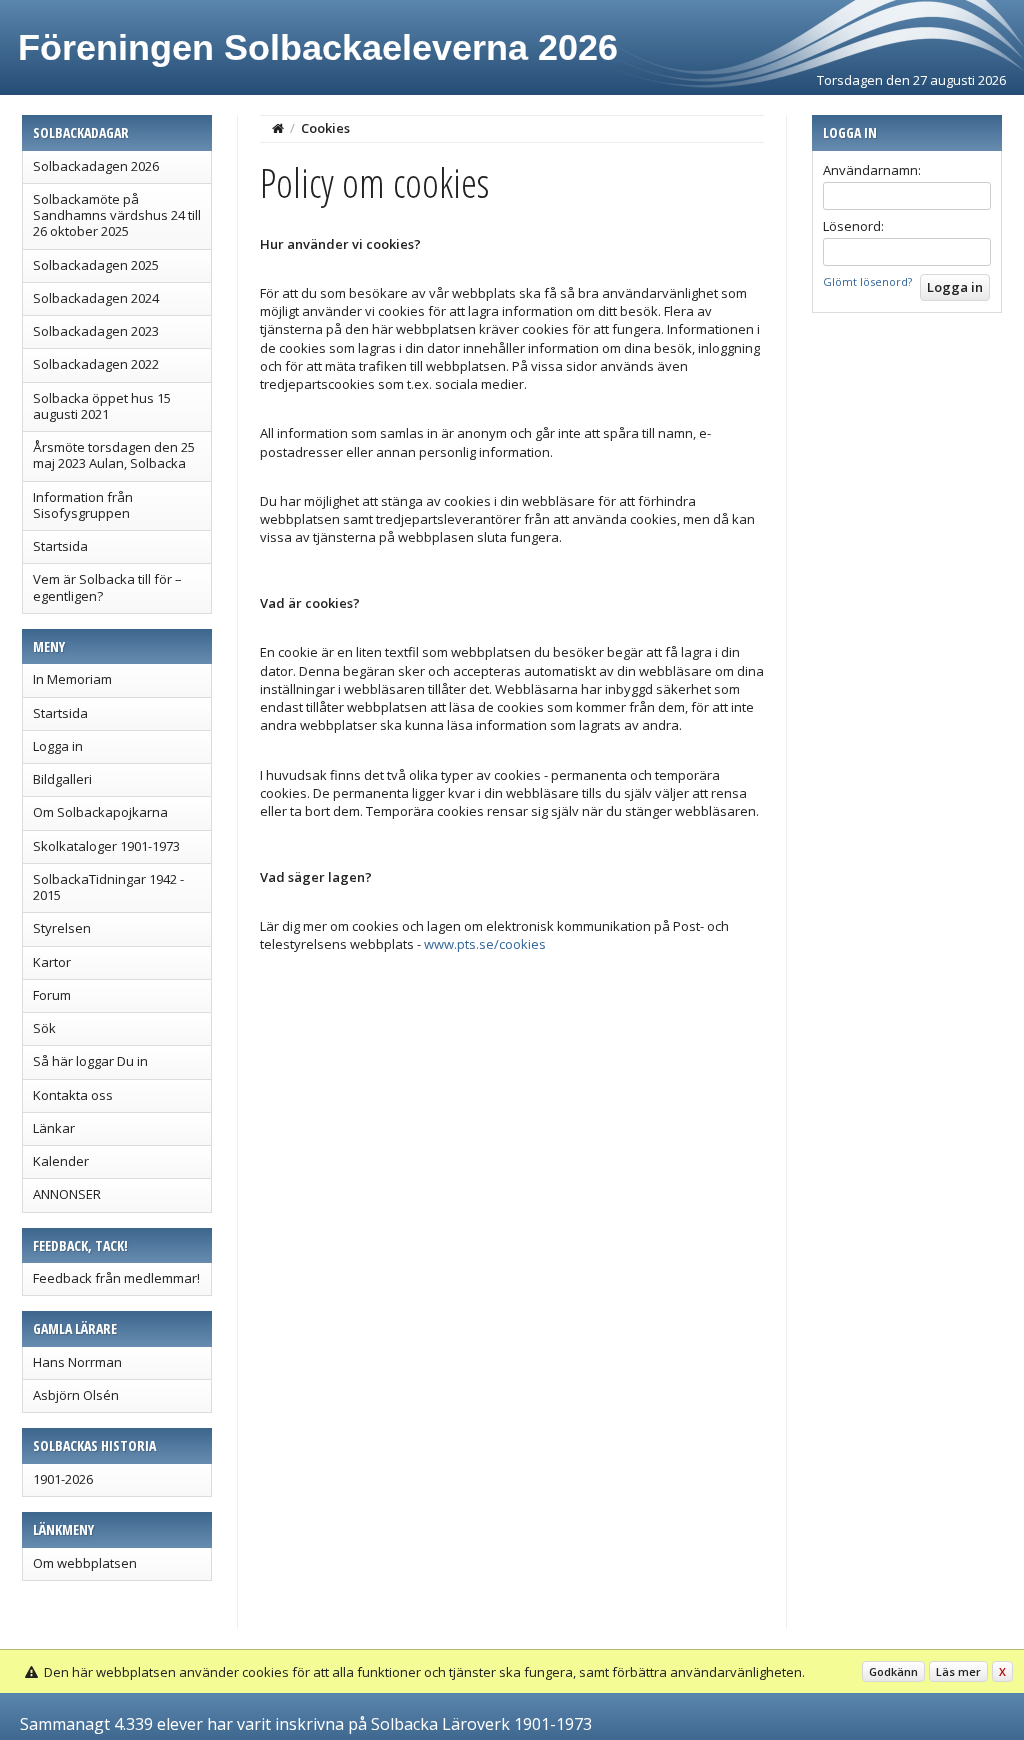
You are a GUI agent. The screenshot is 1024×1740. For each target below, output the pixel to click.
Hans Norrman (77, 1362)
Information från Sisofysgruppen (83, 505)
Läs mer (958, 1671)
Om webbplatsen (85, 1563)
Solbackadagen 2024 (96, 298)
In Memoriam (72, 679)
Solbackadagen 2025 (96, 265)
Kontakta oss (73, 1095)
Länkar (54, 1128)
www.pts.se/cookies (485, 944)
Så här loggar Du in (90, 1061)
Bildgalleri (62, 779)
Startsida (60, 546)
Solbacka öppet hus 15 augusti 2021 (102, 406)
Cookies (325, 128)
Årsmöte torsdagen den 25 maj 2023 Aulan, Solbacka (114, 455)
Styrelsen (62, 928)
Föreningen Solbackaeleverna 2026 (318, 47)
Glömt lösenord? (867, 281)
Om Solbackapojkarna (100, 812)
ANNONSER (67, 1194)
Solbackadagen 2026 (96, 166)
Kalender (61, 1161)
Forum (52, 995)
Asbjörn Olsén (76, 1395)
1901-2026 (63, 1479)
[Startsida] (278, 128)
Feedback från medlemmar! (116, 1278)
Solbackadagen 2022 (96, 364)
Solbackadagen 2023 (96, 331)
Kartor (52, 962)
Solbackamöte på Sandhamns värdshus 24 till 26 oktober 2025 (117, 215)
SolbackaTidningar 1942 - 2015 (108, 887)
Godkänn (893, 1671)
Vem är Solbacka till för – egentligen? (107, 587)
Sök (44, 1028)
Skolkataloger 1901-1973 (106, 846)
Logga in (58, 746)
